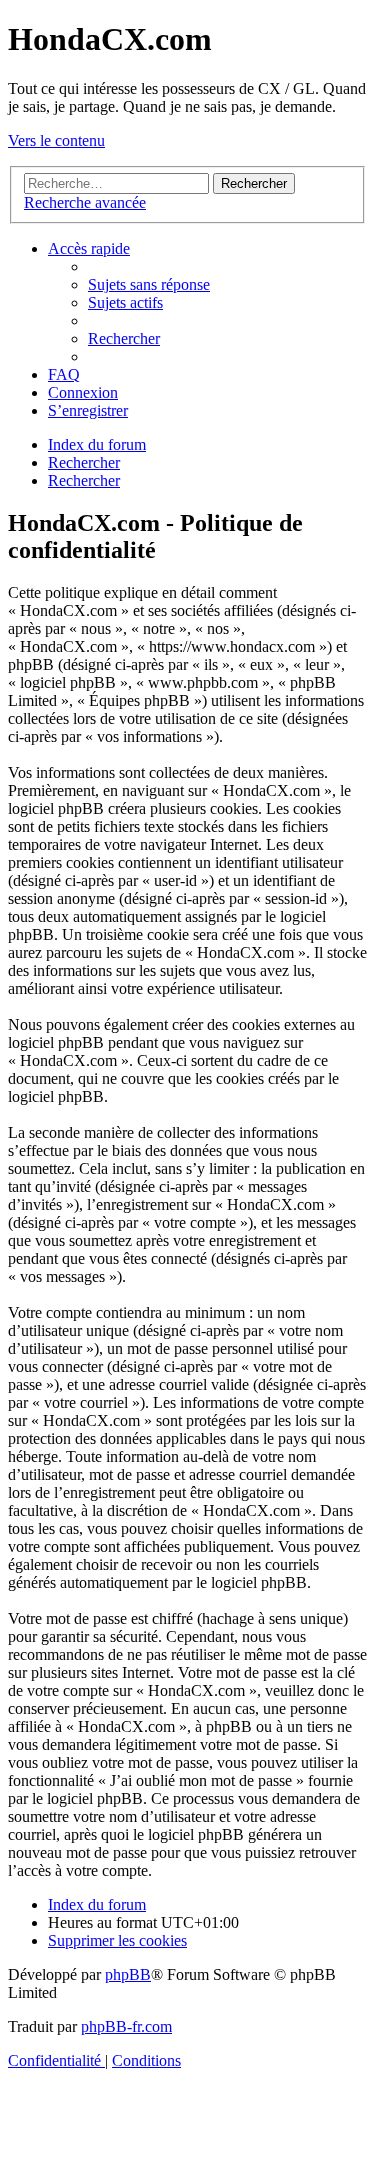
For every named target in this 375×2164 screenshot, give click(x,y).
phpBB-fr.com (126, 2026)
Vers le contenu (56, 140)
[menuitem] (149, 284)
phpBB (128, 1974)
